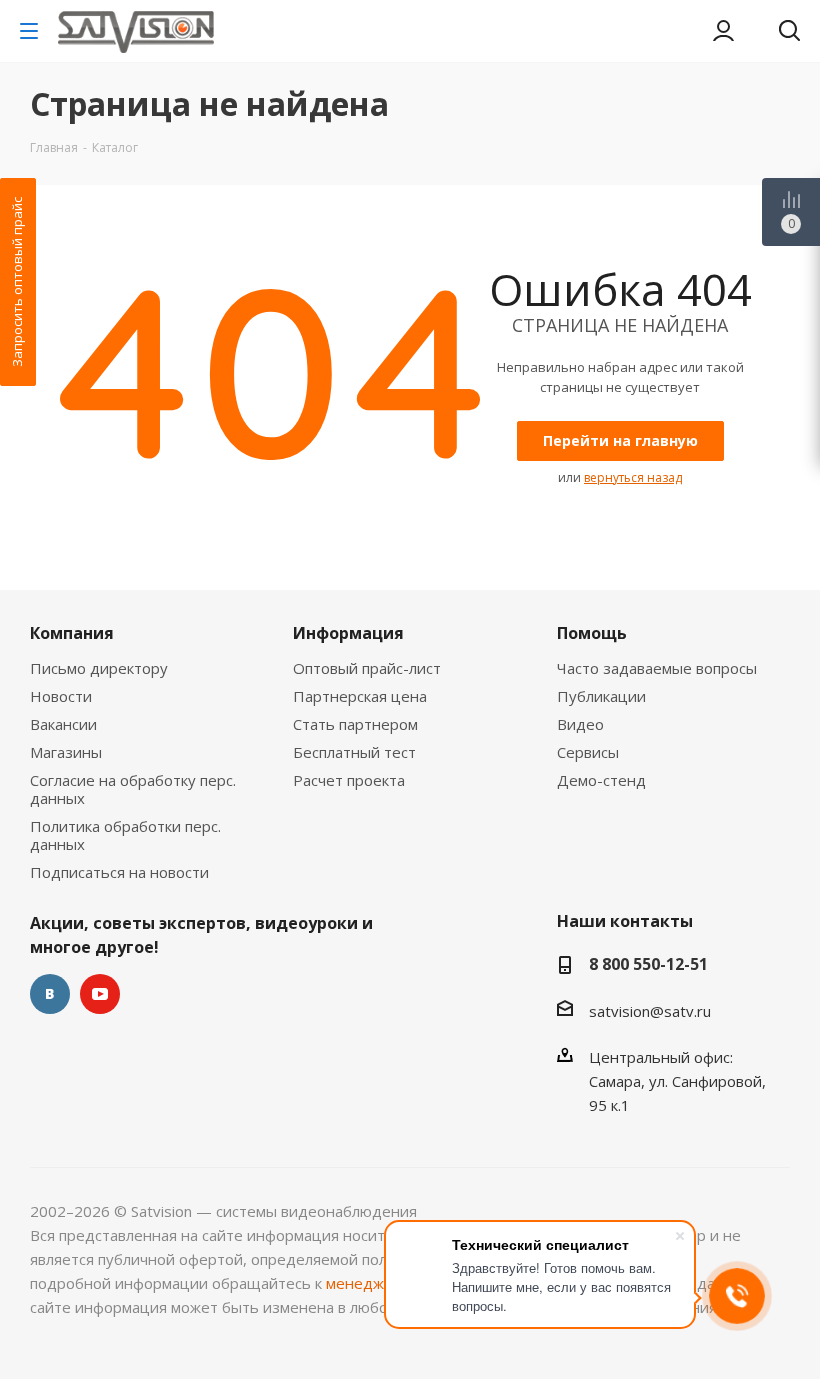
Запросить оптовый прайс (17, 282)
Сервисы (588, 752)
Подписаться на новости (119, 872)
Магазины (66, 752)
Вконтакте (50, 994)
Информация (348, 633)
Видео (580, 724)
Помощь (592, 633)
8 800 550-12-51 (648, 964)
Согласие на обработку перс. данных (133, 789)
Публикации (601, 696)
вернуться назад (633, 477)
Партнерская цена (360, 696)
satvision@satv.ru (650, 1011)
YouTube (100, 994)
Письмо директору (99, 668)
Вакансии (63, 724)
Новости (61, 696)
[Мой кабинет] (723, 31)
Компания (72, 633)
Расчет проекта (349, 780)
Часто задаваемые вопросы (657, 668)
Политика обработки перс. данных (125, 835)
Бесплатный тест (354, 752)
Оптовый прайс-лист (367, 668)
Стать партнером (355, 724)
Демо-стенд (601, 780)
